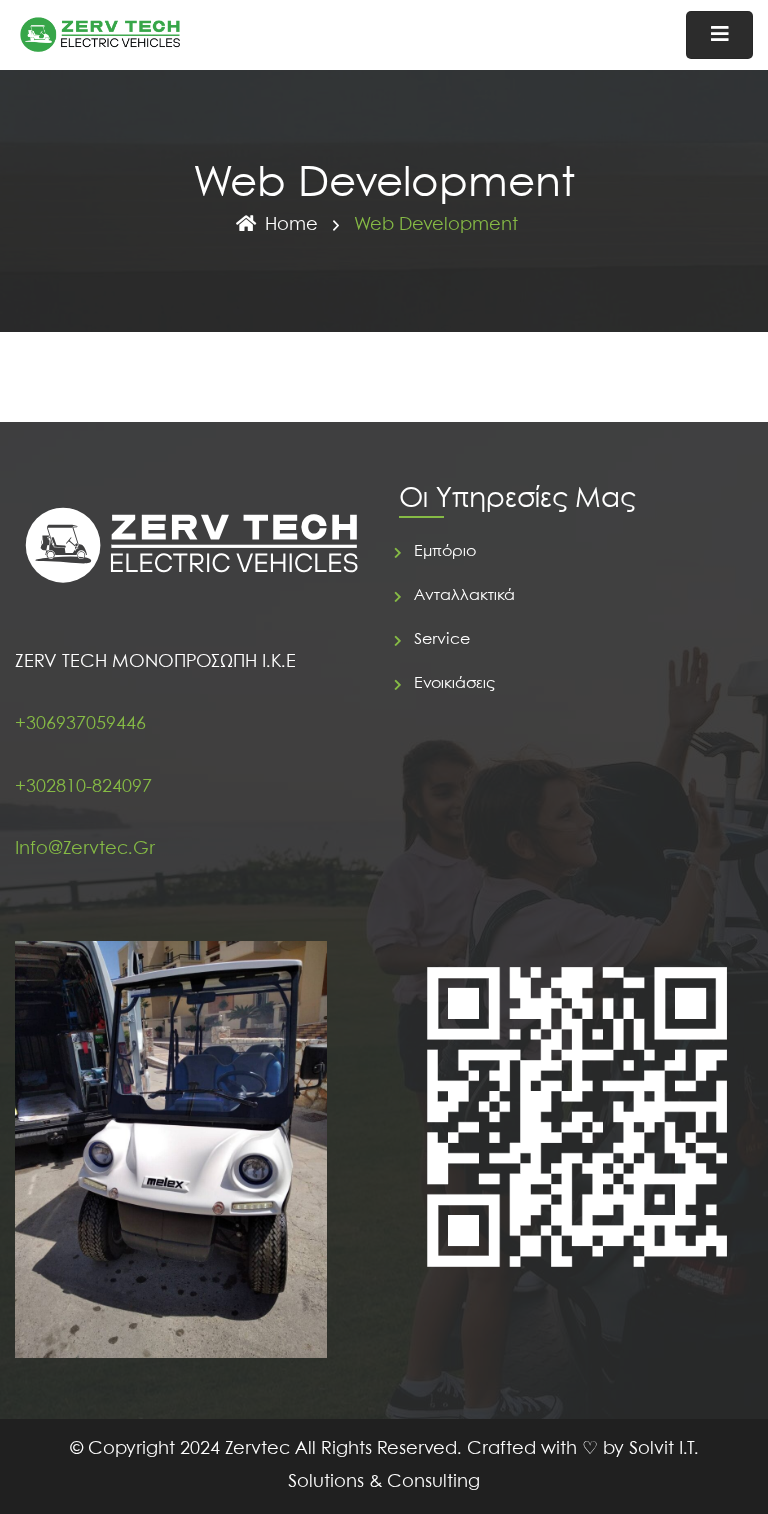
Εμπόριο (445, 551)
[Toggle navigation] (719, 35)
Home (291, 225)
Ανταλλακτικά (464, 595)
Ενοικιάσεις (454, 683)
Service (442, 639)
